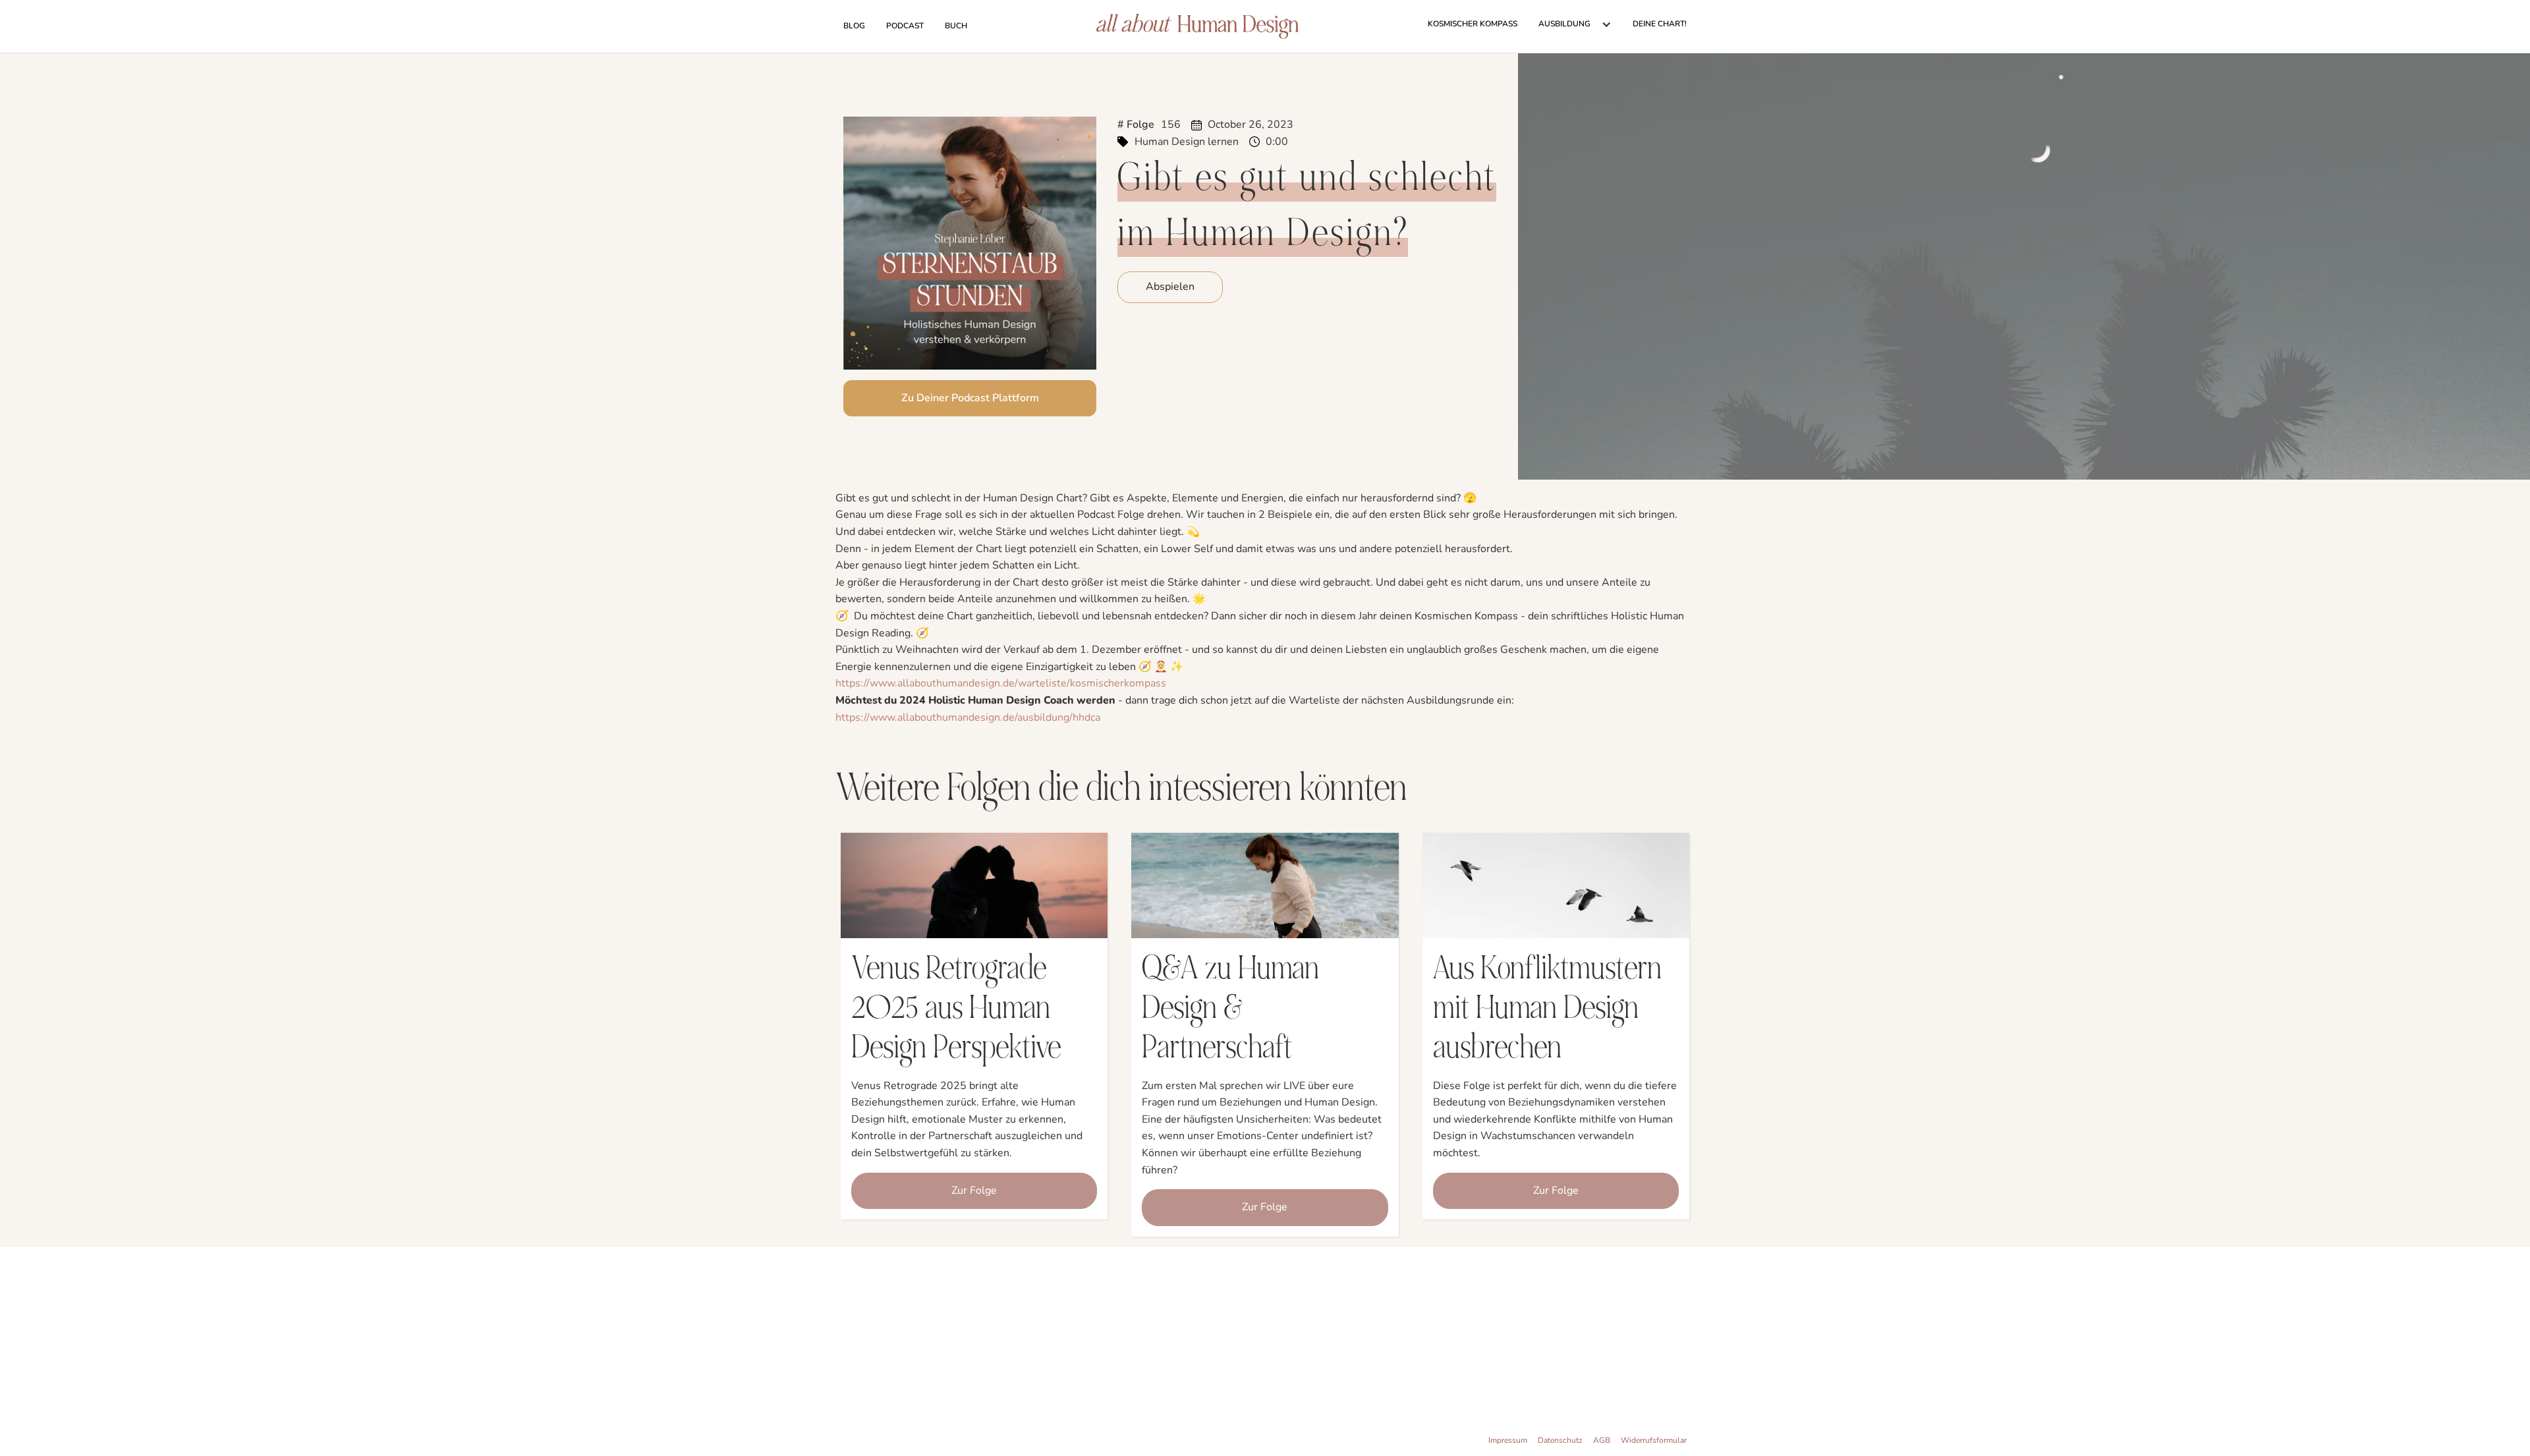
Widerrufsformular (1654, 1440)
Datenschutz (1560, 1440)
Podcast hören (1078, 1353)
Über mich (1085, 1322)
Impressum (1508, 1440)
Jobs (1096, 1385)
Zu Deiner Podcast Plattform (970, 398)
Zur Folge (974, 1190)
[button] (1575, 24)
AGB (1602, 1440)
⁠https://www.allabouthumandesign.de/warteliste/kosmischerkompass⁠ (1001, 683)
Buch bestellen (1077, 1337)
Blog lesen (1084, 1369)
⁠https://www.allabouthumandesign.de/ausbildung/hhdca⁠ (968, 717)
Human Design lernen (1187, 142)
